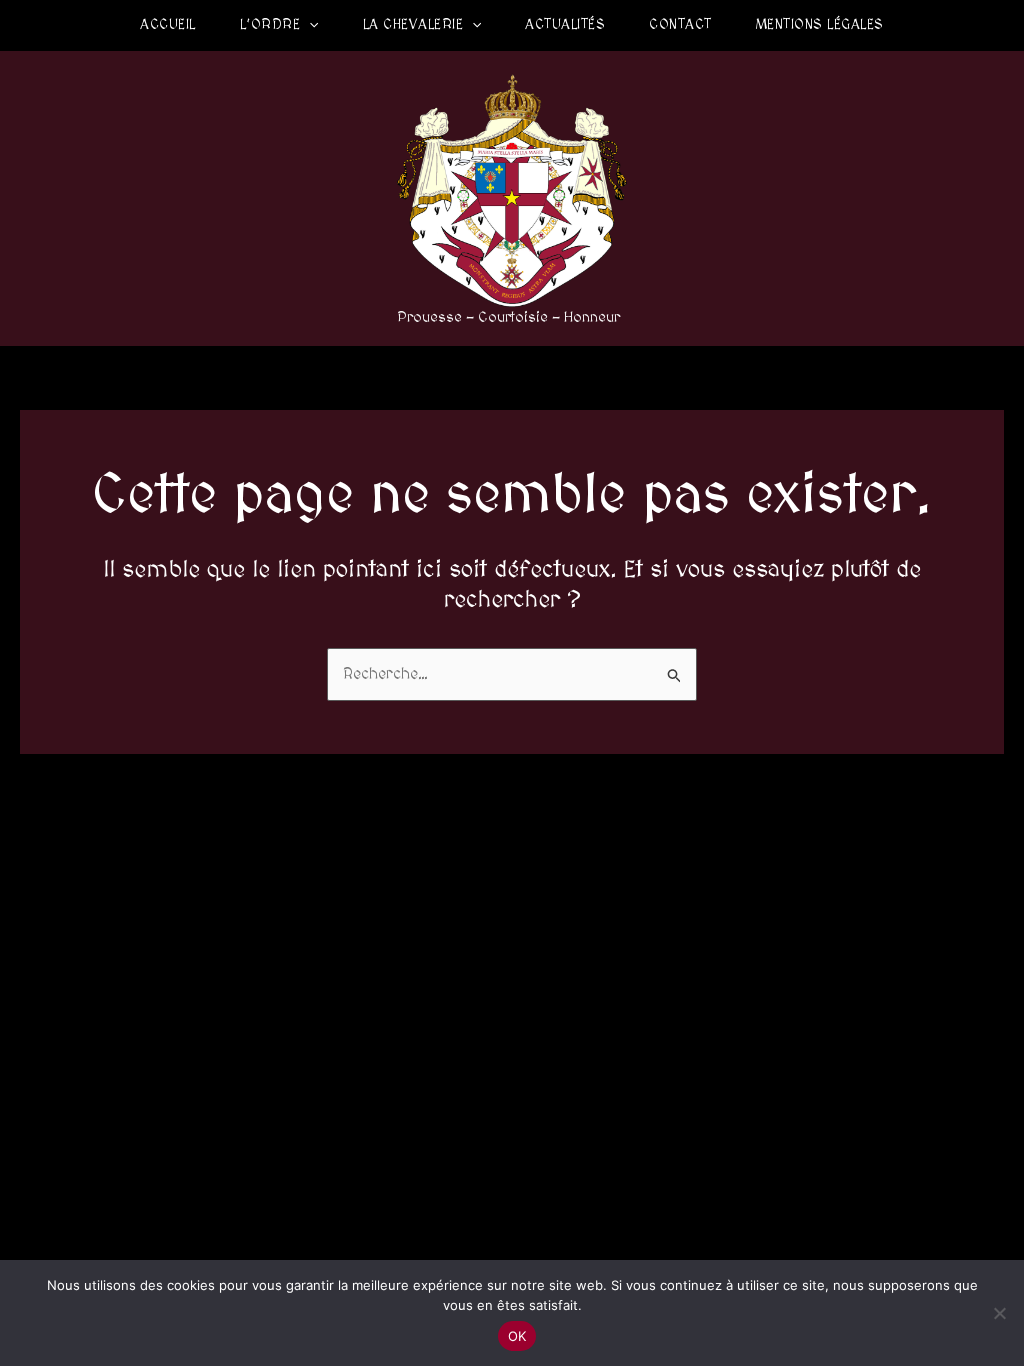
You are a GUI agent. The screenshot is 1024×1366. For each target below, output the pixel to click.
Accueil (168, 25)
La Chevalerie (413, 25)
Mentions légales (820, 25)
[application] (309, 25)
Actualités (565, 25)
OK (517, 1336)
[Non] (999, 1313)
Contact (680, 25)
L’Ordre (270, 25)
